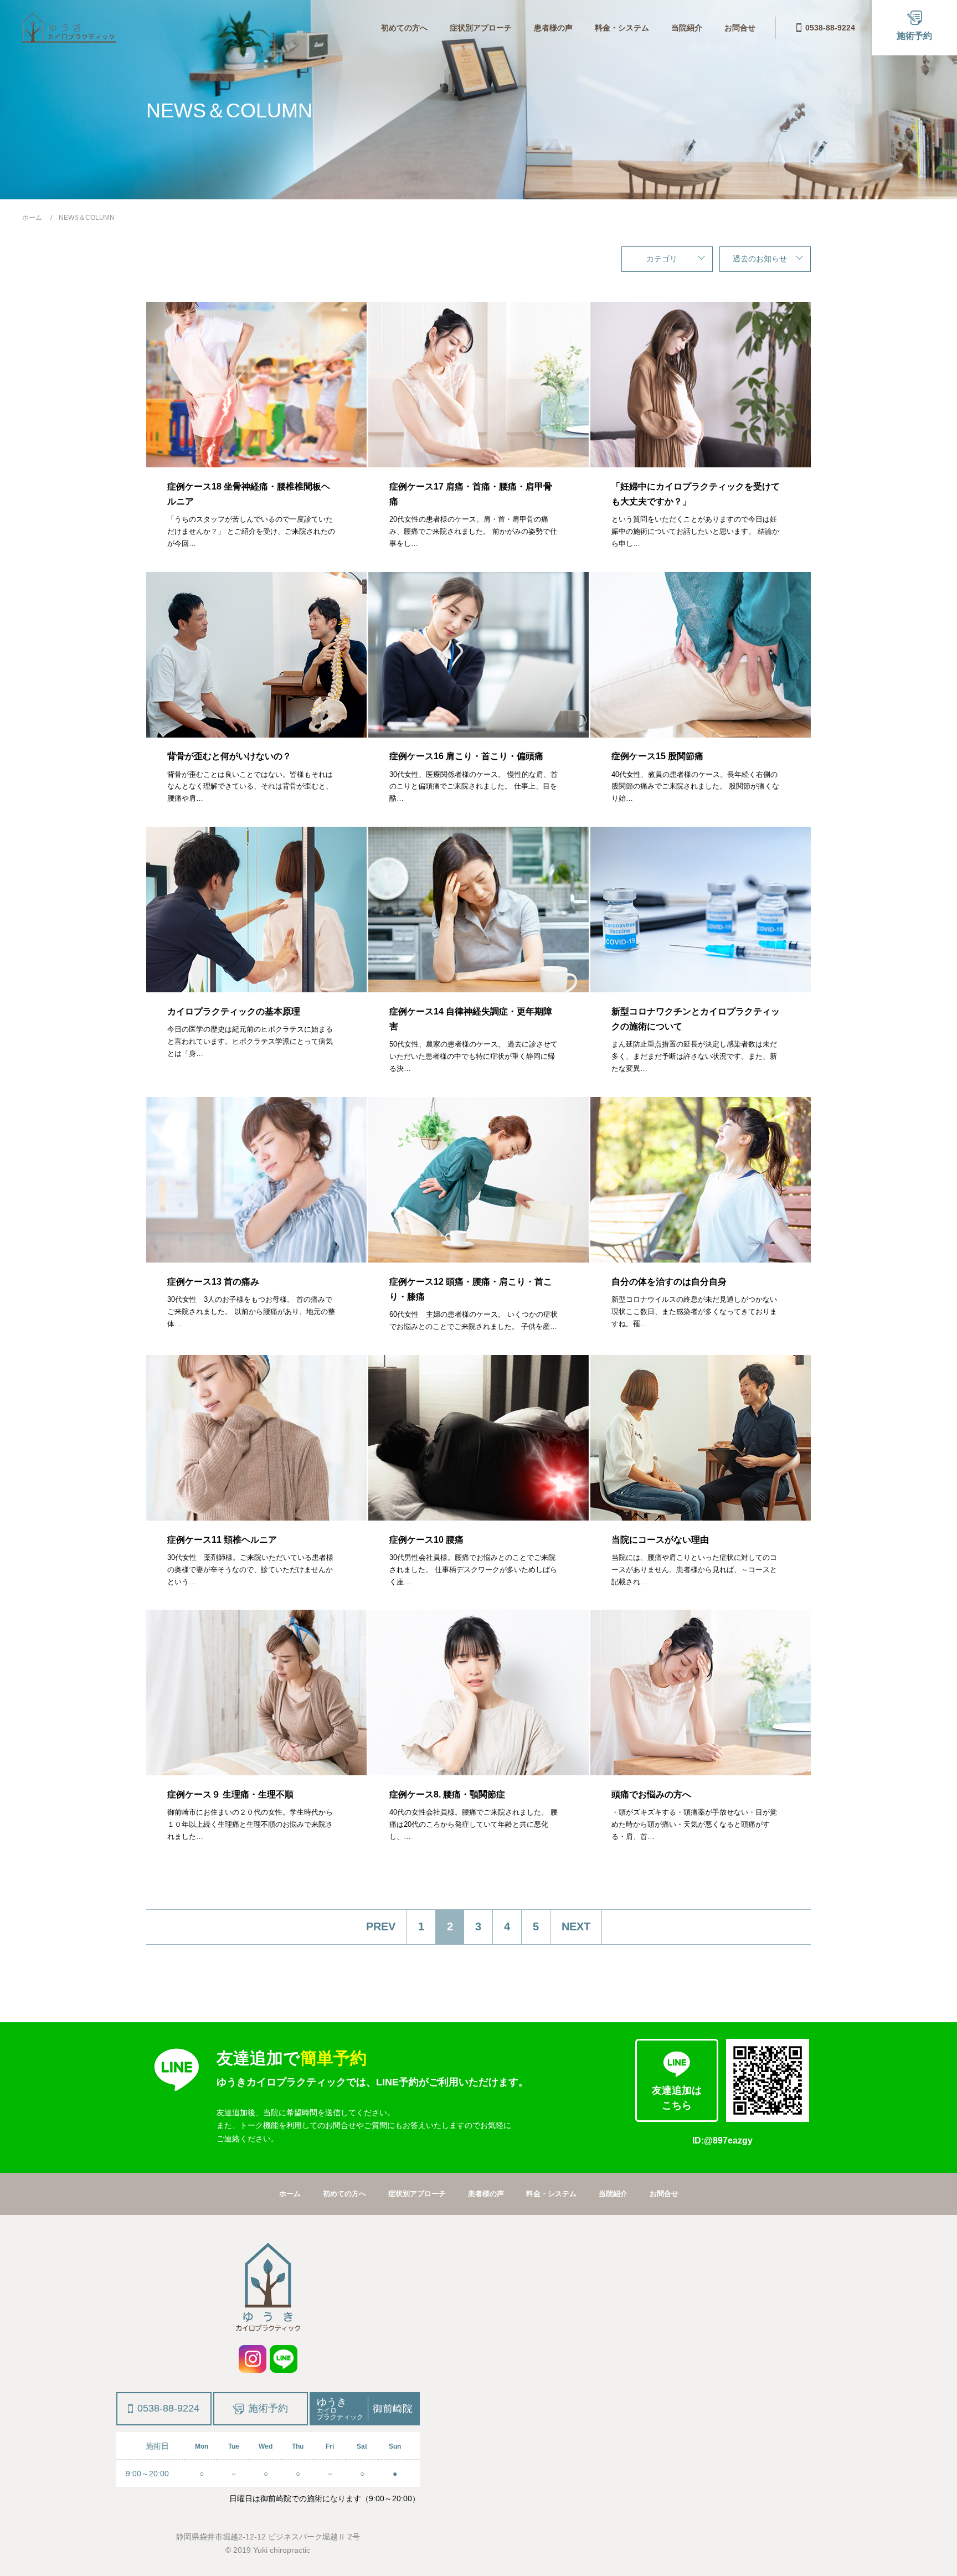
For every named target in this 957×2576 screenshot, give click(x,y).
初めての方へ (404, 28)
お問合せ (740, 28)
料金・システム (622, 28)
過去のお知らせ (760, 259)
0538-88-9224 (830, 28)
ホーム (290, 2194)
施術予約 (268, 2408)
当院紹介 (687, 28)
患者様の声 (553, 28)
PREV (381, 1926)
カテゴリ (662, 259)
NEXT (576, 1926)
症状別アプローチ (481, 28)
